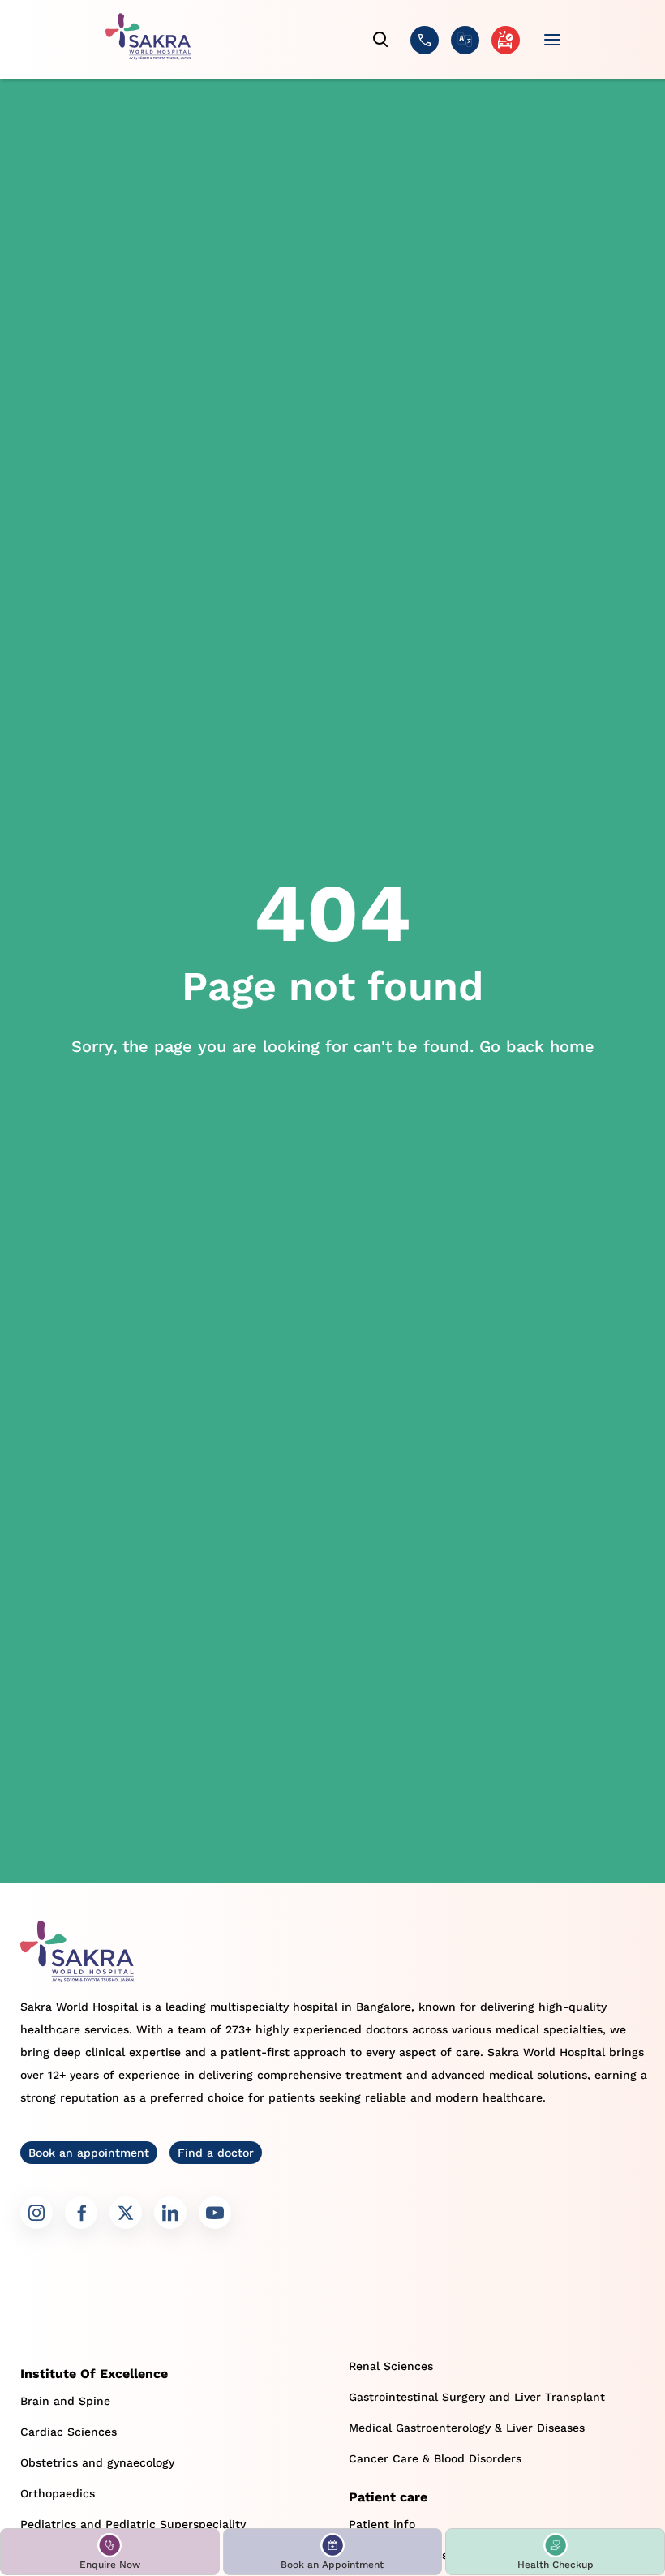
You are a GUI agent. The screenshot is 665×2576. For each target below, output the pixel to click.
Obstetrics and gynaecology (97, 2462)
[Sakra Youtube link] (215, 2213)
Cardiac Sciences (69, 2432)
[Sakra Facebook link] (81, 2213)
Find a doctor (216, 2153)
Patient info (382, 2524)
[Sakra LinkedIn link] (170, 2213)
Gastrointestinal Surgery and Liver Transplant (477, 2397)
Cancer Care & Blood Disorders (435, 2458)
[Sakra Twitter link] (126, 2213)
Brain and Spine (65, 2401)
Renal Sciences (391, 2366)
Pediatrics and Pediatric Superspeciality (133, 2524)
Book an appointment (89, 2153)
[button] (110, 2552)
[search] (381, 40)
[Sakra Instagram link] (36, 2213)
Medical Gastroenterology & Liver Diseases (467, 2428)
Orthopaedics (58, 2493)
